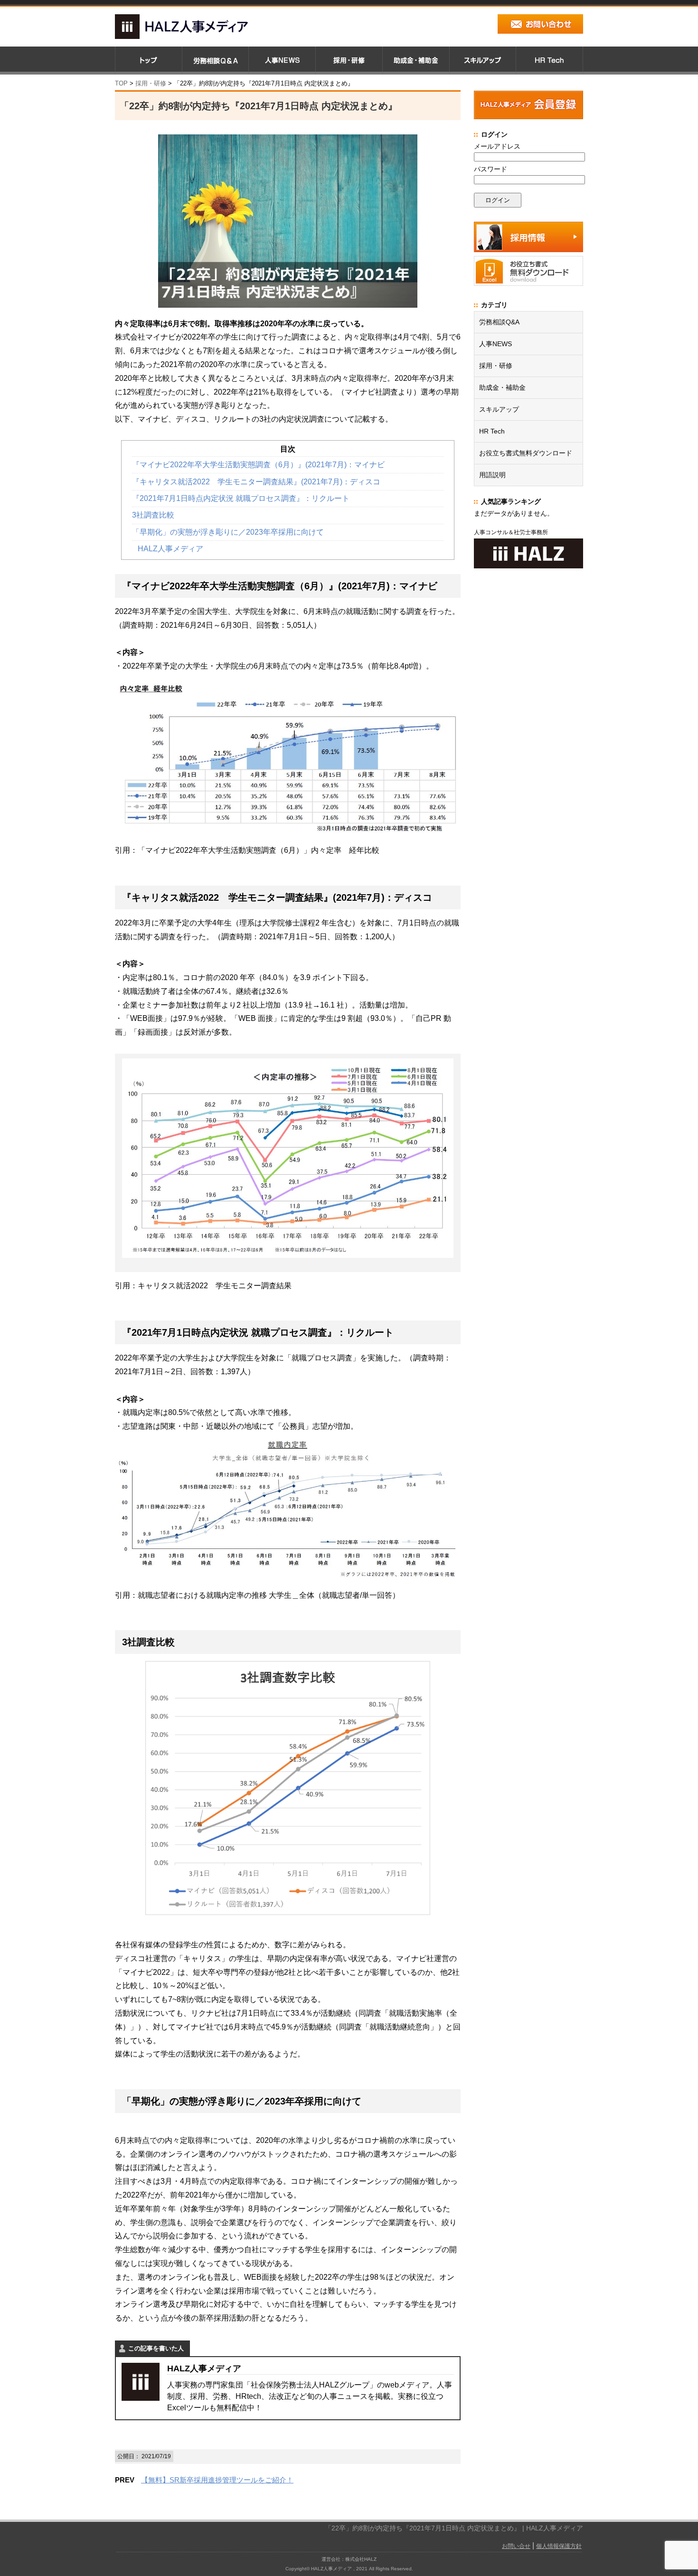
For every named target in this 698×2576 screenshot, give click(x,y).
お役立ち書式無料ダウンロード (526, 453)
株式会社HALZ (361, 2559)
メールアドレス (497, 146)
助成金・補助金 (502, 387)
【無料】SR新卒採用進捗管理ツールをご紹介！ (217, 2480)
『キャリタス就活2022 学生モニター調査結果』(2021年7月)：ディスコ (256, 482)
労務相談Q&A (499, 322)
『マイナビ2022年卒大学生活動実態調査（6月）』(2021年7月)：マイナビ (258, 465)
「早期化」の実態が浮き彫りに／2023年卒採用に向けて (228, 532)
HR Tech (492, 431)
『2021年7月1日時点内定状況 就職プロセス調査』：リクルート (241, 498)
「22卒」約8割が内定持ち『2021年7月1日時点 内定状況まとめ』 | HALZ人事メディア (454, 2528)
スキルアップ (499, 409)
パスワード (490, 169)
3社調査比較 (153, 515)
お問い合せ (516, 2546)
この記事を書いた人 (156, 2348)
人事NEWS (495, 344)
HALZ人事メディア (170, 549)
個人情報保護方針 (559, 2546)
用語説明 (492, 475)
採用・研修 (496, 366)
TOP (121, 83)
